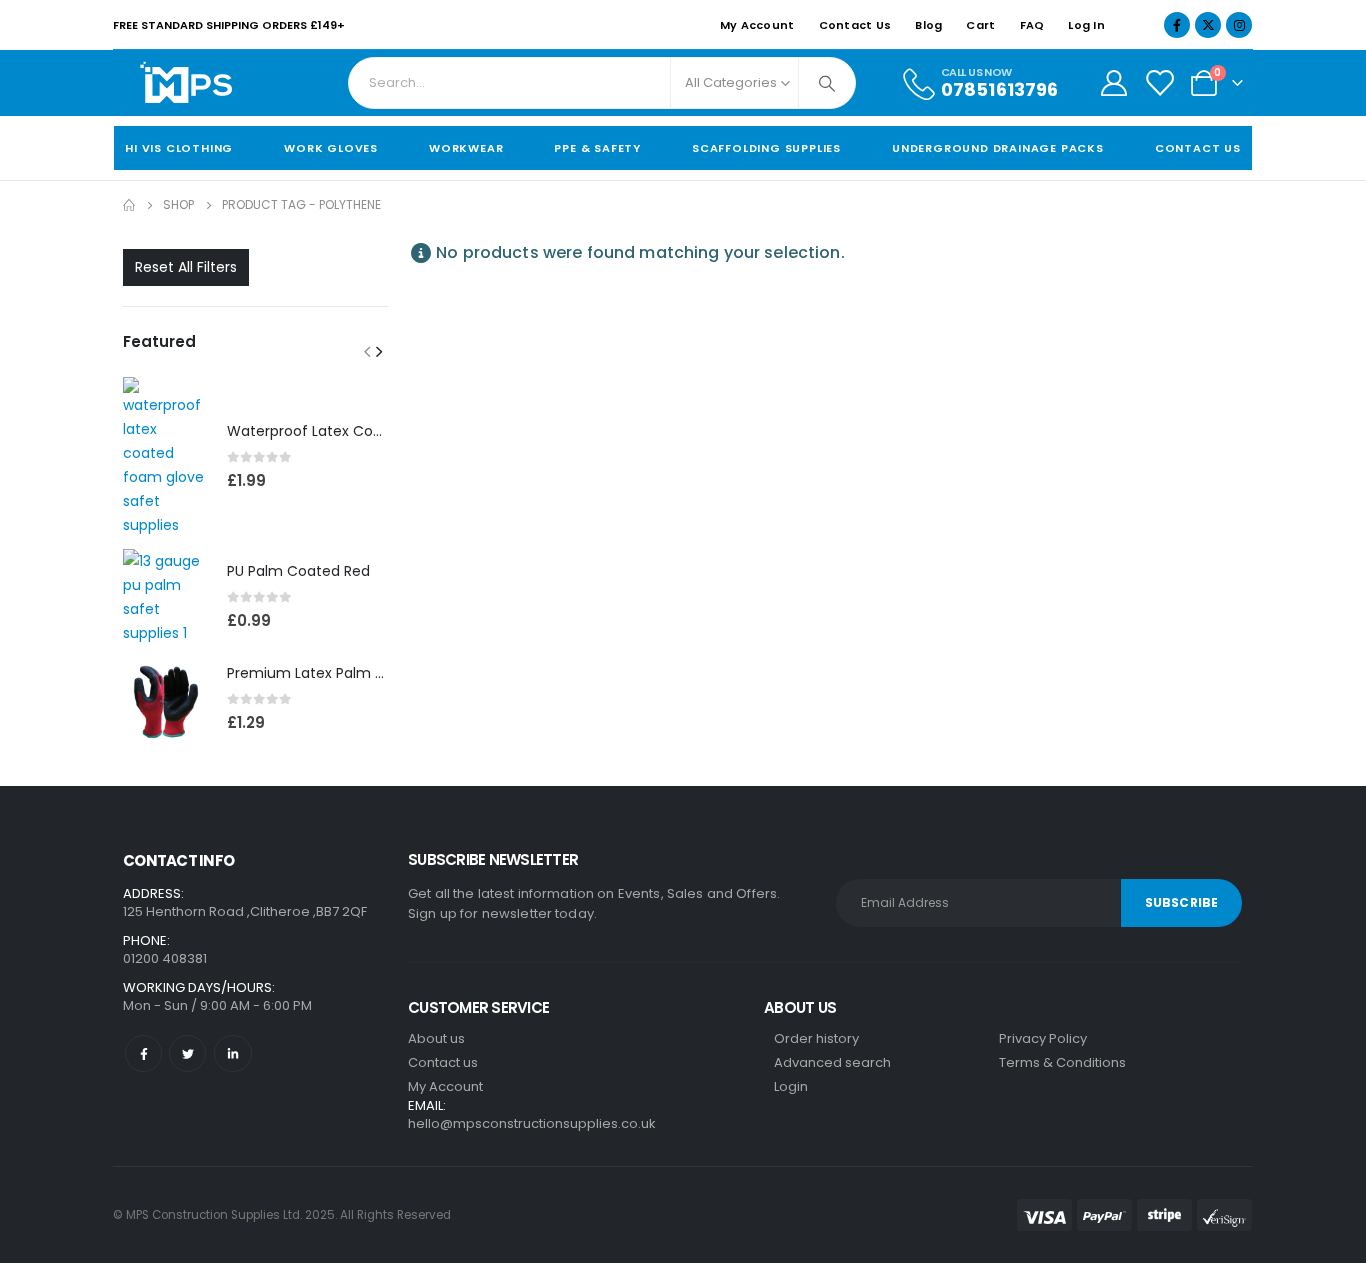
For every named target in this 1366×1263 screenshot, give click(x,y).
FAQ (1032, 25)
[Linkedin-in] (232, 1053)
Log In (1086, 25)
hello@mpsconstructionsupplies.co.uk (532, 1123)
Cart (980, 25)
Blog (928, 25)
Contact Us (855, 25)
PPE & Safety (597, 148)
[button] (367, 351)
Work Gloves (331, 148)
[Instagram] (1239, 25)
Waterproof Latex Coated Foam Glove (360, 431)
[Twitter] (187, 1053)
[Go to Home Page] (129, 205)
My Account (757, 25)
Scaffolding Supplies (766, 148)
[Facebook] (1177, 25)
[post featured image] (165, 457)
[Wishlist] (1159, 83)
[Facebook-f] (143, 1053)
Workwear (466, 148)
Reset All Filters (186, 267)
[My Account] (1113, 83)
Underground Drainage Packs (998, 148)
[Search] (827, 83)
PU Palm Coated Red (298, 571)
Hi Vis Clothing (179, 148)
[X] (1208, 25)
